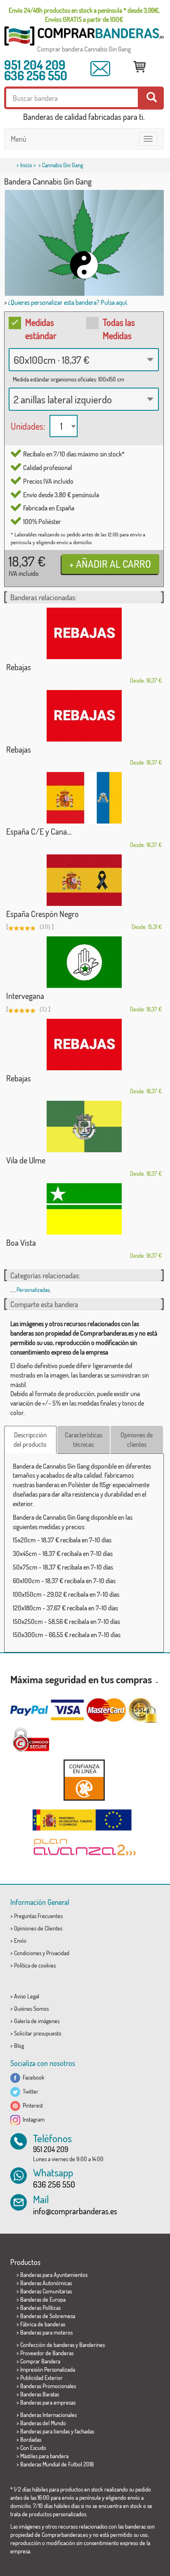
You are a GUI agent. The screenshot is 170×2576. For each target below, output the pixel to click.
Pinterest (32, 2105)
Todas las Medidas (119, 329)
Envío (20, 1941)
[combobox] (84, 360)
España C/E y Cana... (39, 831)
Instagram (32, 2119)
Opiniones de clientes (137, 1440)
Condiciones (28, 1953)
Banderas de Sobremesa (48, 2316)
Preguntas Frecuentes (38, 1916)
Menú (19, 139)
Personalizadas (33, 1290)
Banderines (92, 2345)
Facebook (32, 2077)
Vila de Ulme (26, 1160)
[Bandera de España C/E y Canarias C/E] (84, 798)
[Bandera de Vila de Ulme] (84, 1127)
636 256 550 (36, 75)
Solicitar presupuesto (38, 2033)
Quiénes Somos (31, 2009)
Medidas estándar (41, 329)
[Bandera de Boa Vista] (84, 1209)
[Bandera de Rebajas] (84, 633)
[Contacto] (100, 69)
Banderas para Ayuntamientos (54, 2275)
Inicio (26, 165)
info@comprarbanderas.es (75, 2211)
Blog (19, 2046)
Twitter (29, 2091)
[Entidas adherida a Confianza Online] (84, 1780)
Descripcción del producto (30, 1440)
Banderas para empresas (48, 2402)
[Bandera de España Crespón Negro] (84, 880)
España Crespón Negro (42, 914)
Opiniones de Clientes (38, 1928)
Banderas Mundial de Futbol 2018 (57, 2464)
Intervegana (25, 996)
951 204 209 (35, 65)
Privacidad (58, 1953)
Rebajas (19, 667)
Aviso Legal (27, 1996)
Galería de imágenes (37, 2021)
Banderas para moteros (46, 2332)
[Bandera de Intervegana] (84, 962)
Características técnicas (84, 1440)
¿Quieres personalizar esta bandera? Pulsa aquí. (68, 302)
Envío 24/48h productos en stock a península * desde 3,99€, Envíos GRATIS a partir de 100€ (84, 15)
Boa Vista (21, 1242)
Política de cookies (35, 1965)
